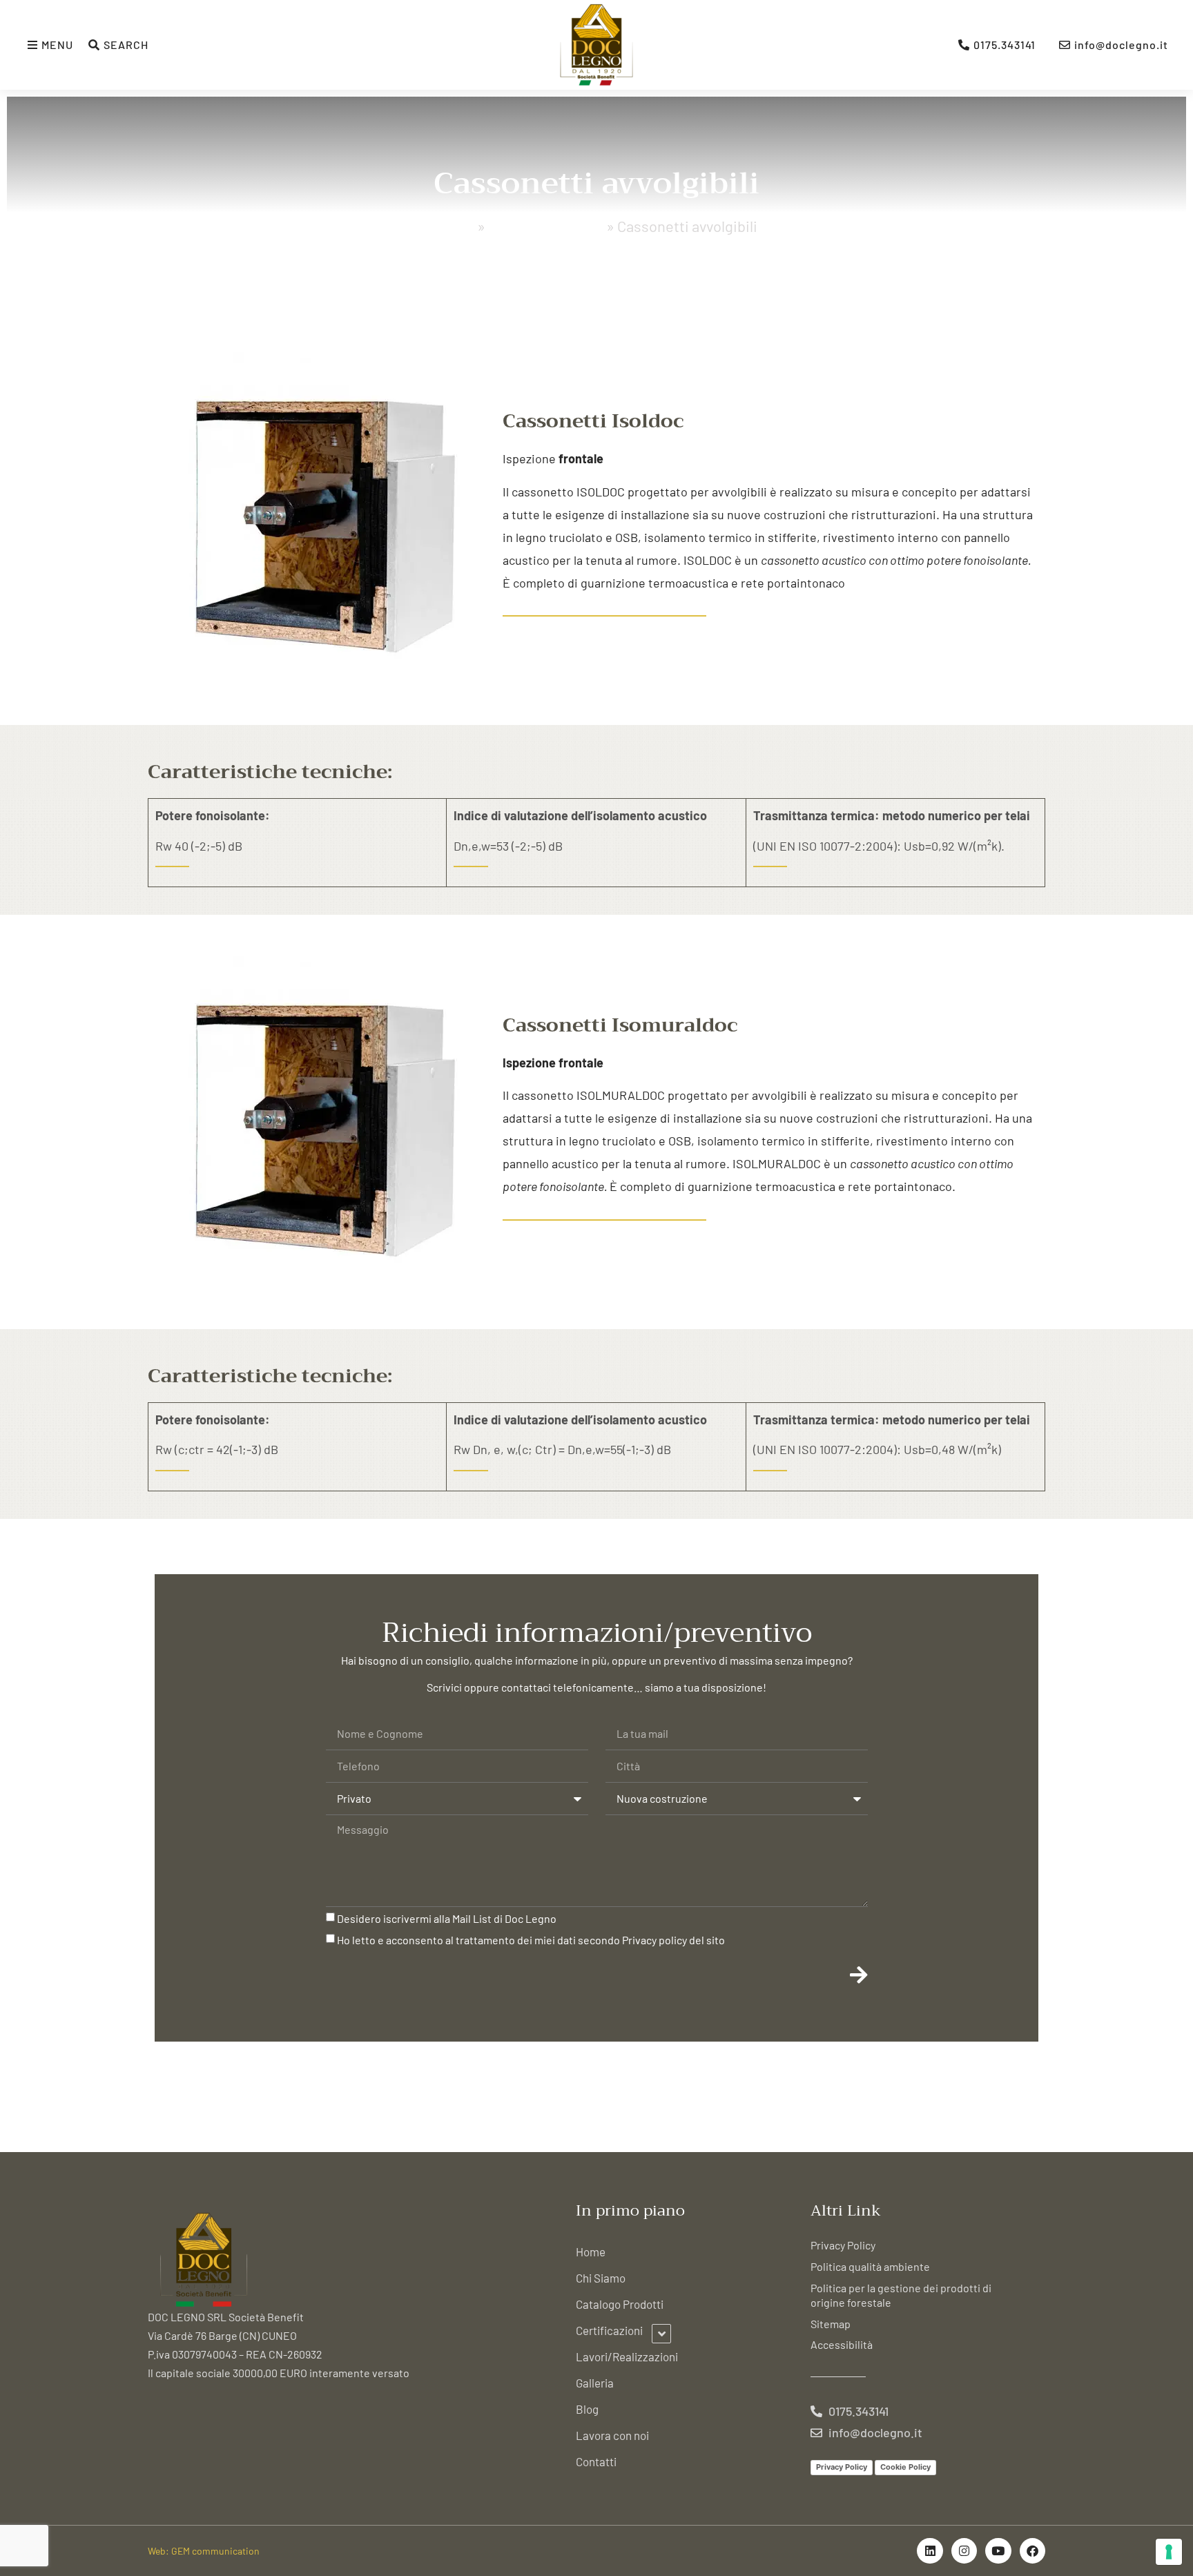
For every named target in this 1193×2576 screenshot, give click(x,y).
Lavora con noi (612, 2435)
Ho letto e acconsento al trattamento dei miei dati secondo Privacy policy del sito (531, 1940)
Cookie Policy (905, 2467)
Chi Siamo (601, 2278)
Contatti (596, 2461)
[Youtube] (998, 2551)
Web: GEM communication (204, 2551)
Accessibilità (842, 2344)
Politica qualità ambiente (870, 2266)
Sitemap (831, 2324)
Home (455, 226)
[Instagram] (964, 2551)
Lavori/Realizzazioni (627, 2356)
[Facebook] (1032, 2551)
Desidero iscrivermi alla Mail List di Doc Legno (447, 1918)
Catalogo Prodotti (546, 226)
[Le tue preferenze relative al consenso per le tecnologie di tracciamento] (1169, 2552)
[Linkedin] (930, 2551)
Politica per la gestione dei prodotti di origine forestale (901, 2295)
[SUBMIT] (859, 1975)
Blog (587, 2409)
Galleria (595, 2383)
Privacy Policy (843, 2245)
